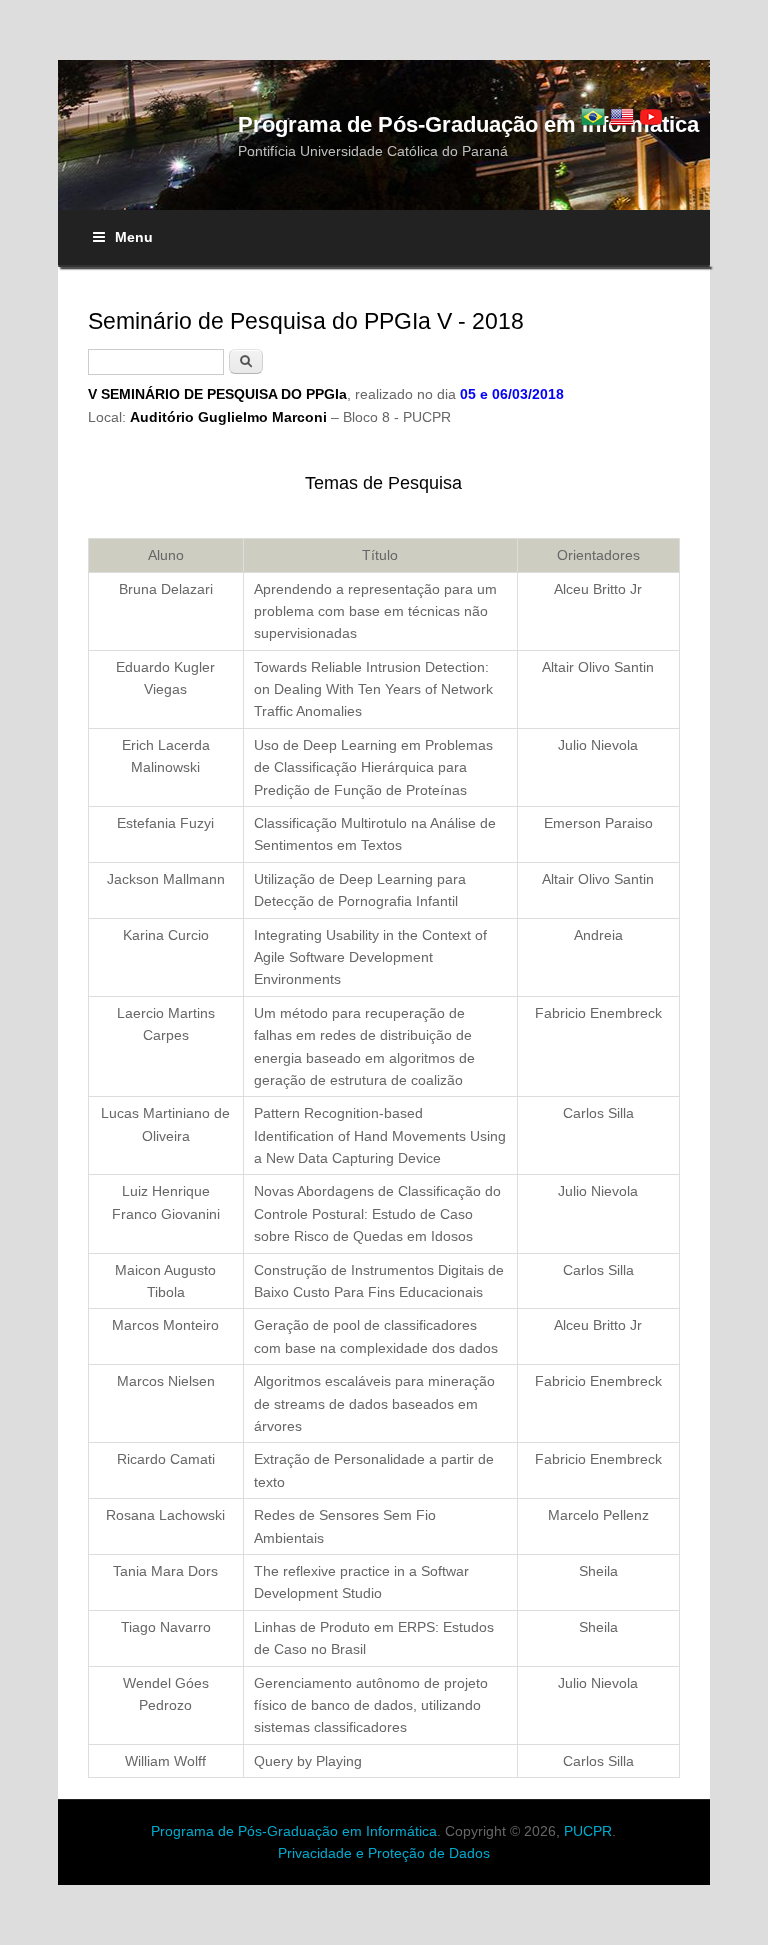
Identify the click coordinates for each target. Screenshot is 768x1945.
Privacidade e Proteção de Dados (384, 1853)
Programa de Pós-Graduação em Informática (294, 1831)
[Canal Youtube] (651, 117)
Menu (134, 237)
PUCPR (588, 1831)
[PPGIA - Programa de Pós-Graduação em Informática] (593, 117)
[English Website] (622, 117)
